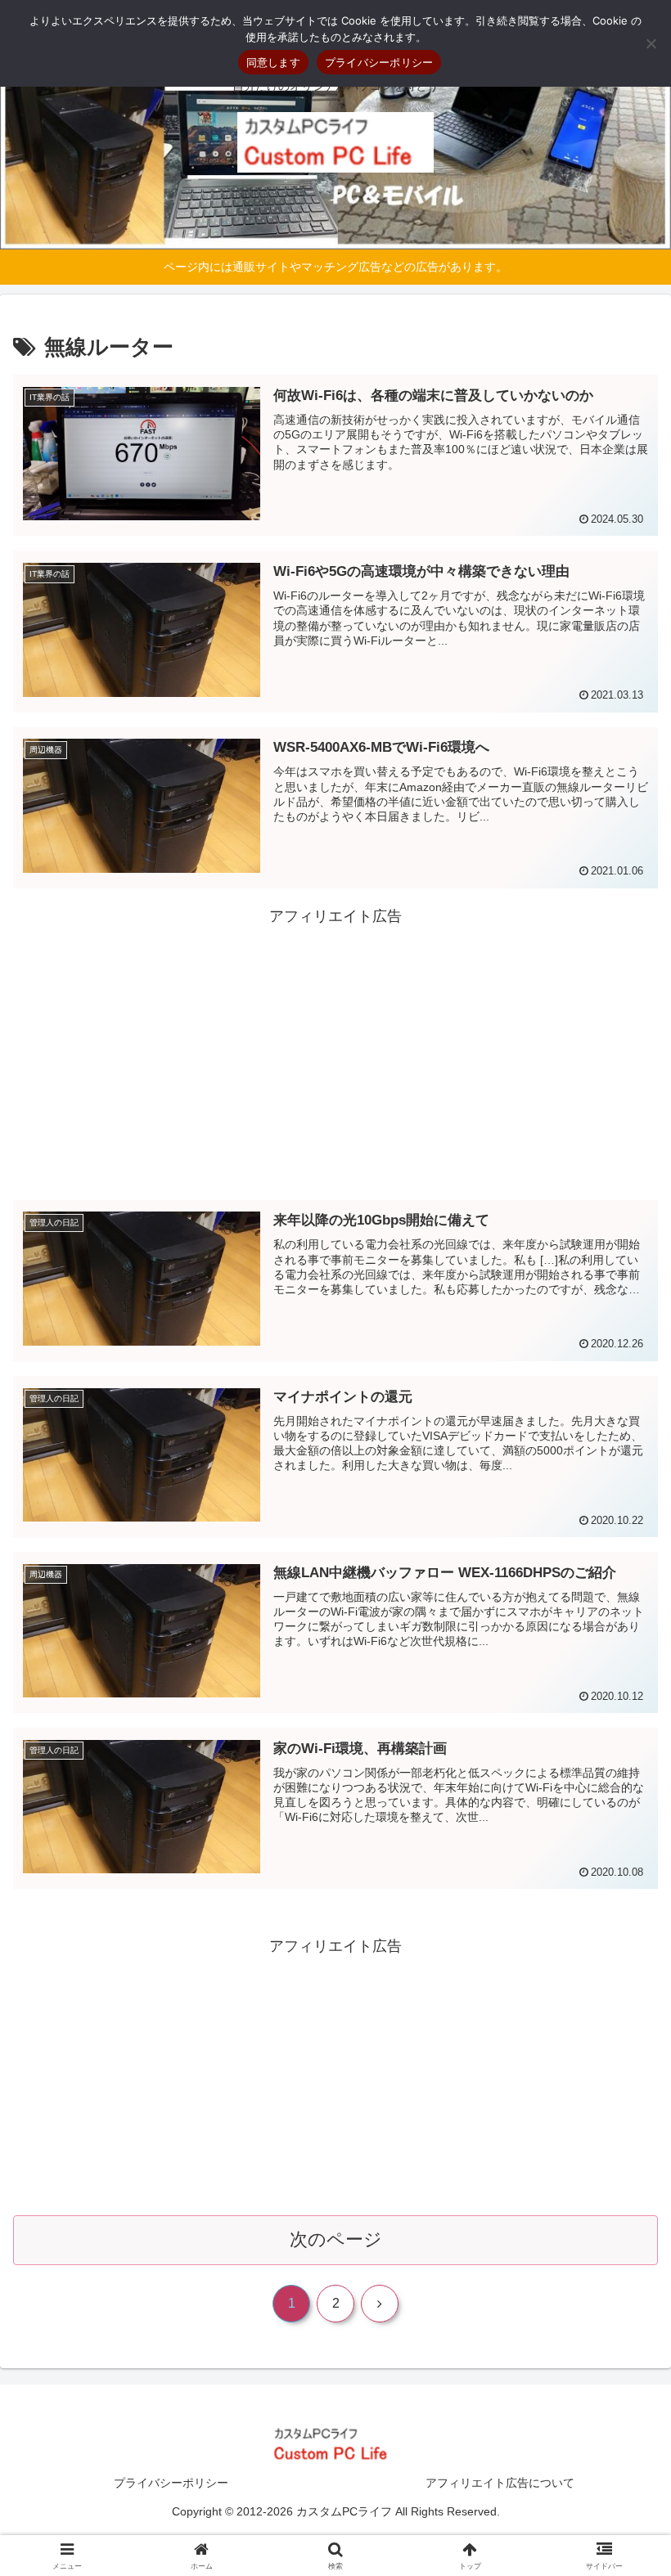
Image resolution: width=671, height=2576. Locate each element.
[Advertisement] (335, 1044)
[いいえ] (651, 43)
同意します (273, 62)
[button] (621, 2240)
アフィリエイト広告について (500, 2483)
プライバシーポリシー (171, 2483)
